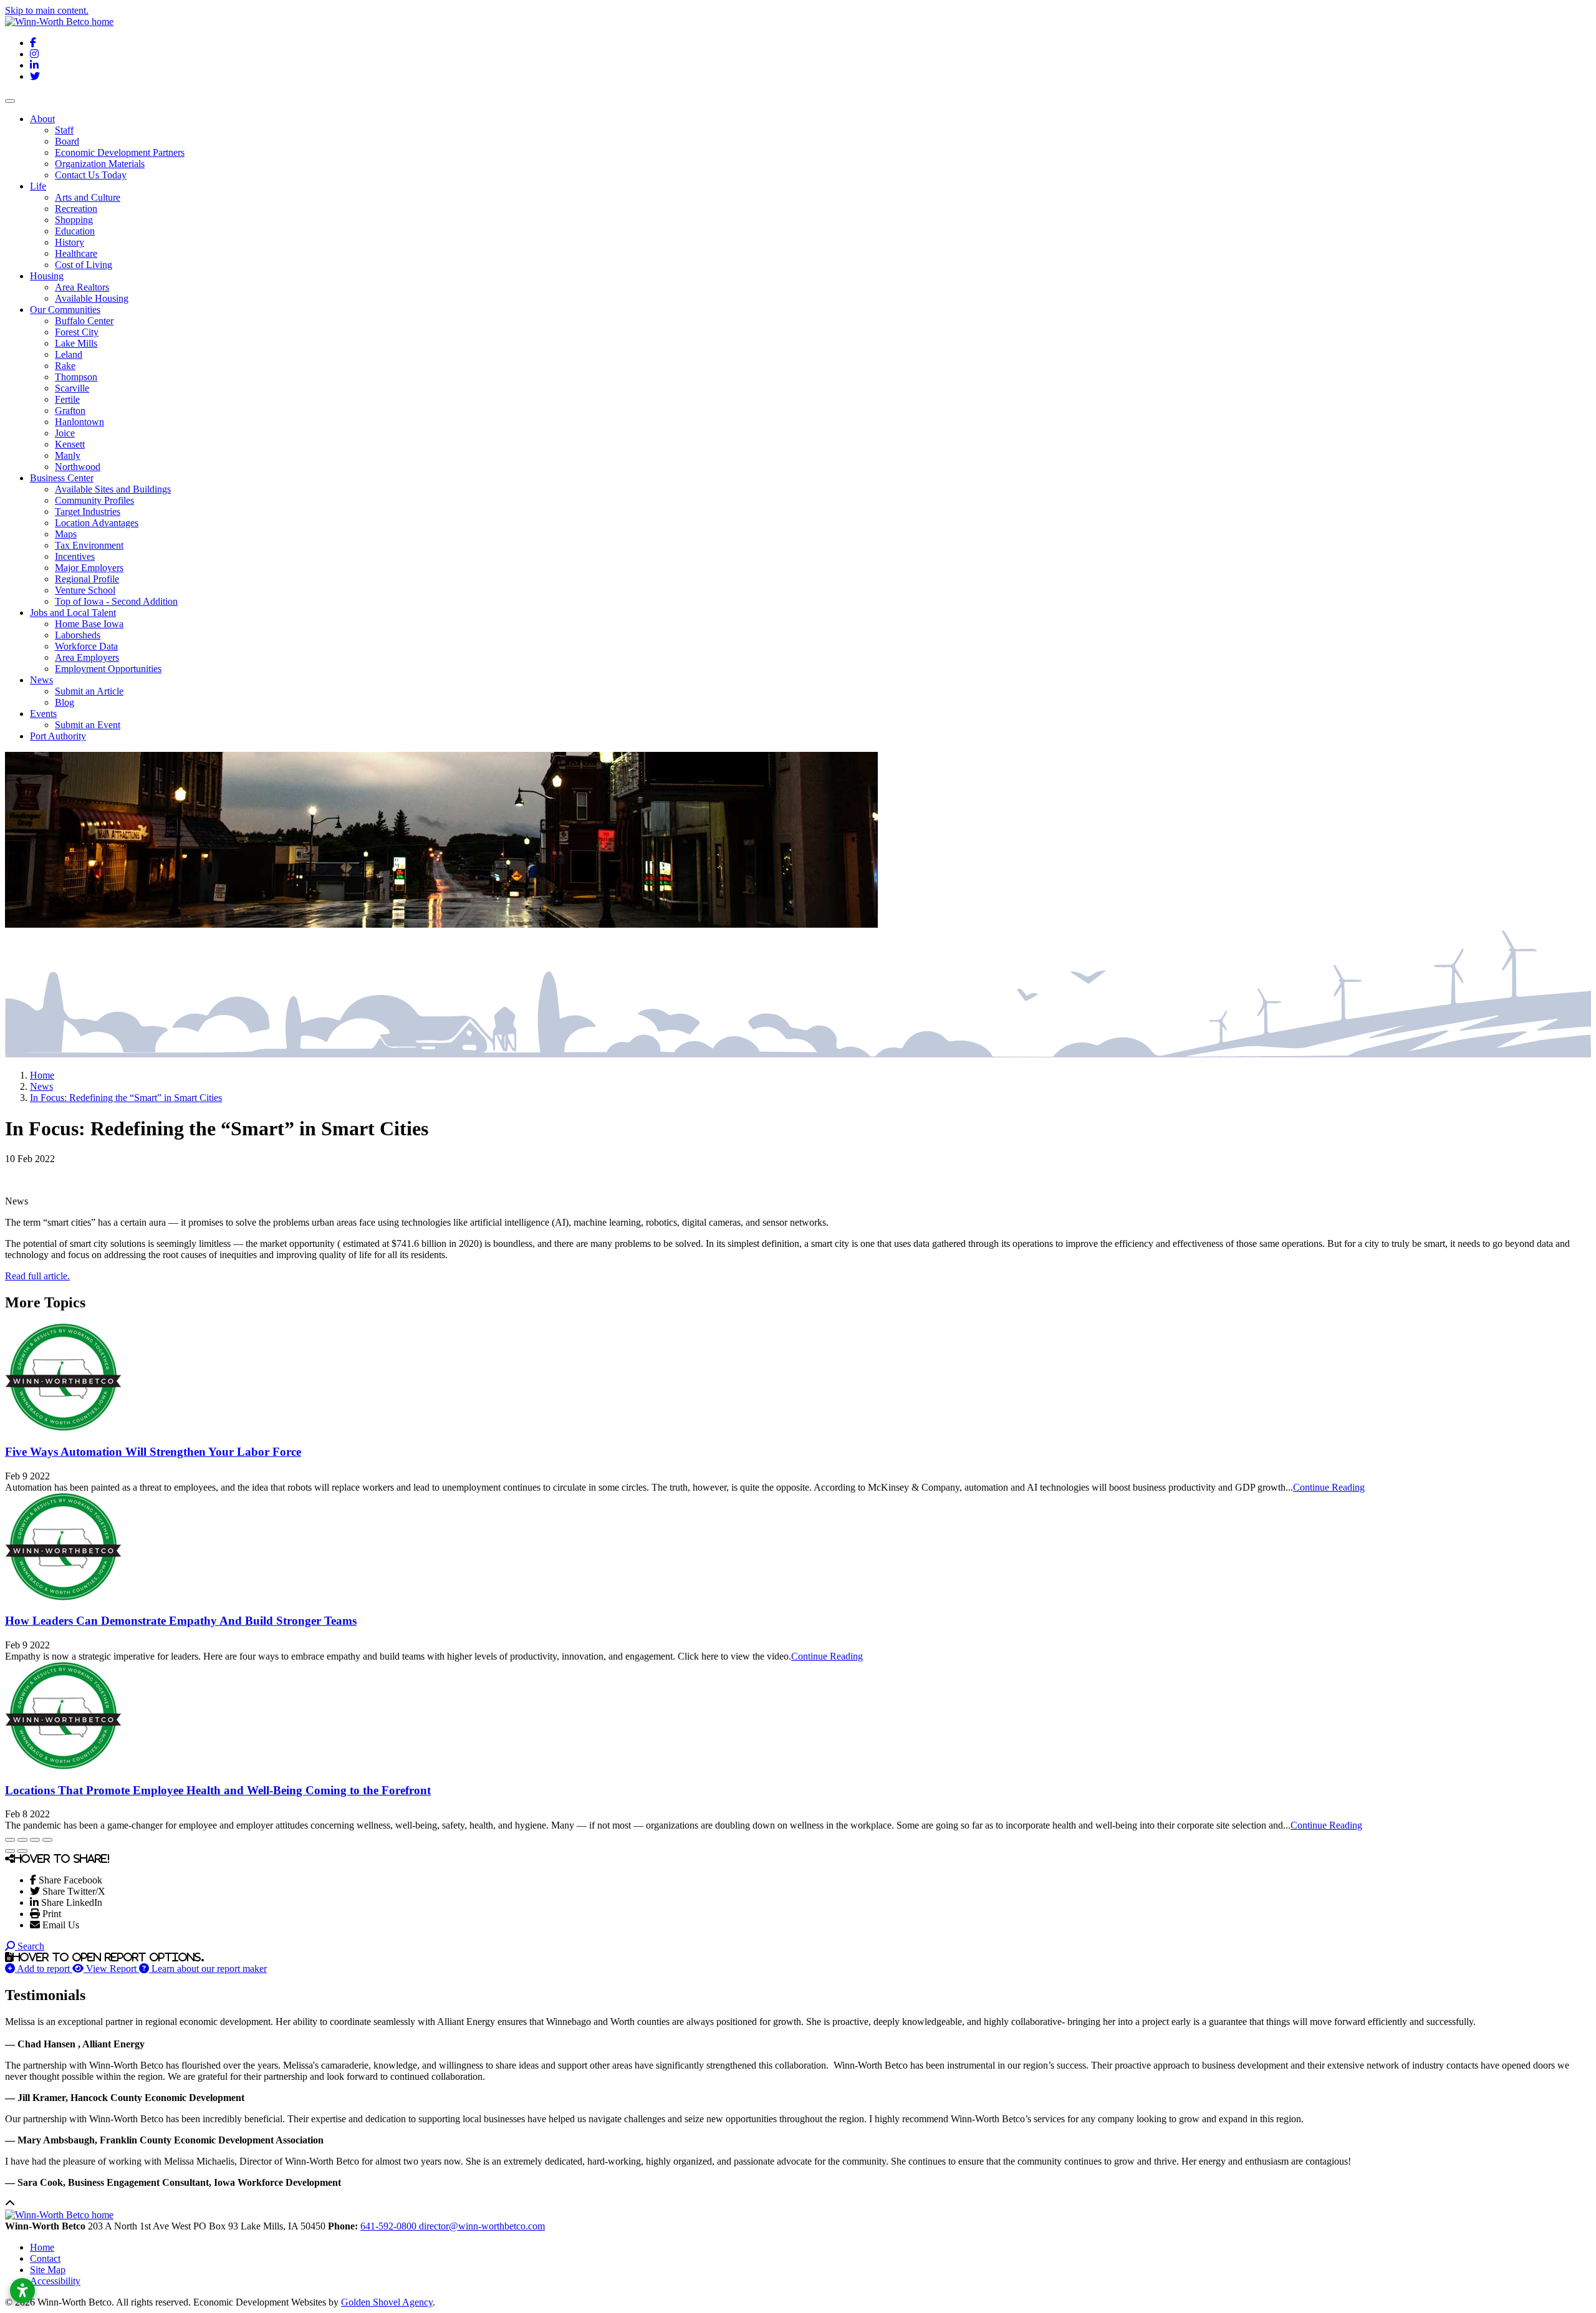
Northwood (78, 467)
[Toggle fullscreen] (35, 1840)
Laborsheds (78, 635)
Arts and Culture (88, 197)
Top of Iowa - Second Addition (116, 601)
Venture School (85, 590)
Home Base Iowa (89, 624)
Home (42, 2247)
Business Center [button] (62, 478)
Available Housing (92, 298)
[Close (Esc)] (10, 1840)
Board (67, 141)
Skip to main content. (47, 10)
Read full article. (37, 1276)
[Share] (22, 1840)
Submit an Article (89, 691)
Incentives (75, 556)
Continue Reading (1329, 1487)
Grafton (70, 411)
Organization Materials (100, 164)
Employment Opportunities (108, 669)
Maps (66, 534)
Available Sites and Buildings (113, 489)
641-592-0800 (390, 2226)
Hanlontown (79, 422)
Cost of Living (84, 265)
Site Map (48, 2270)
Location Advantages (97, 523)
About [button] (42, 119)
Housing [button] (47, 276)
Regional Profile (87, 579)
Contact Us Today (91, 175)
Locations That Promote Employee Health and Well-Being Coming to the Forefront (218, 1790)
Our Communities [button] (65, 310)
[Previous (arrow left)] (10, 1851)
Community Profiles (94, 500)
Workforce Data (86, 646)
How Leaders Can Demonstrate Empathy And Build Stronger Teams (181, 1621)
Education (75, 231)
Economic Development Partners (120, 152)
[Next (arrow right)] (22, 1851)
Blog (65, 702)
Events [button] (43, 714)
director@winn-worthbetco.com (482, 2226)
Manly (68, 455)
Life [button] (38, 186)
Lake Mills (76, 343)
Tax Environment (89, 545)
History (70, 242)
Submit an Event (88, 725)
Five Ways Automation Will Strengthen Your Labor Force (153, 1452)
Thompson (76, 377)
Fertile (67, 399)
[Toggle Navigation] (10, 101)
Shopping (74, 220)
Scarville (72, 388)
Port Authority (58, 736)
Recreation (76, 209)
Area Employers (87, 657)
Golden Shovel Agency (387, 2302)
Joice (65, 433)
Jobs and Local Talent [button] (73, 613)
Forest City (77, 332)
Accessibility (55, 2281)
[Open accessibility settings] (22, 2291)
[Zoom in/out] (47, 1840)
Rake (65, 366)
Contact (45, 2258)
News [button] (41, 680)
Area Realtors (82, 287)
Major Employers (89, 568)
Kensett (70, 444)
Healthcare (76, 253)
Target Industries (88, 512)
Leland (69, 354)
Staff (64, 130)
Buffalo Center (84, 321)
